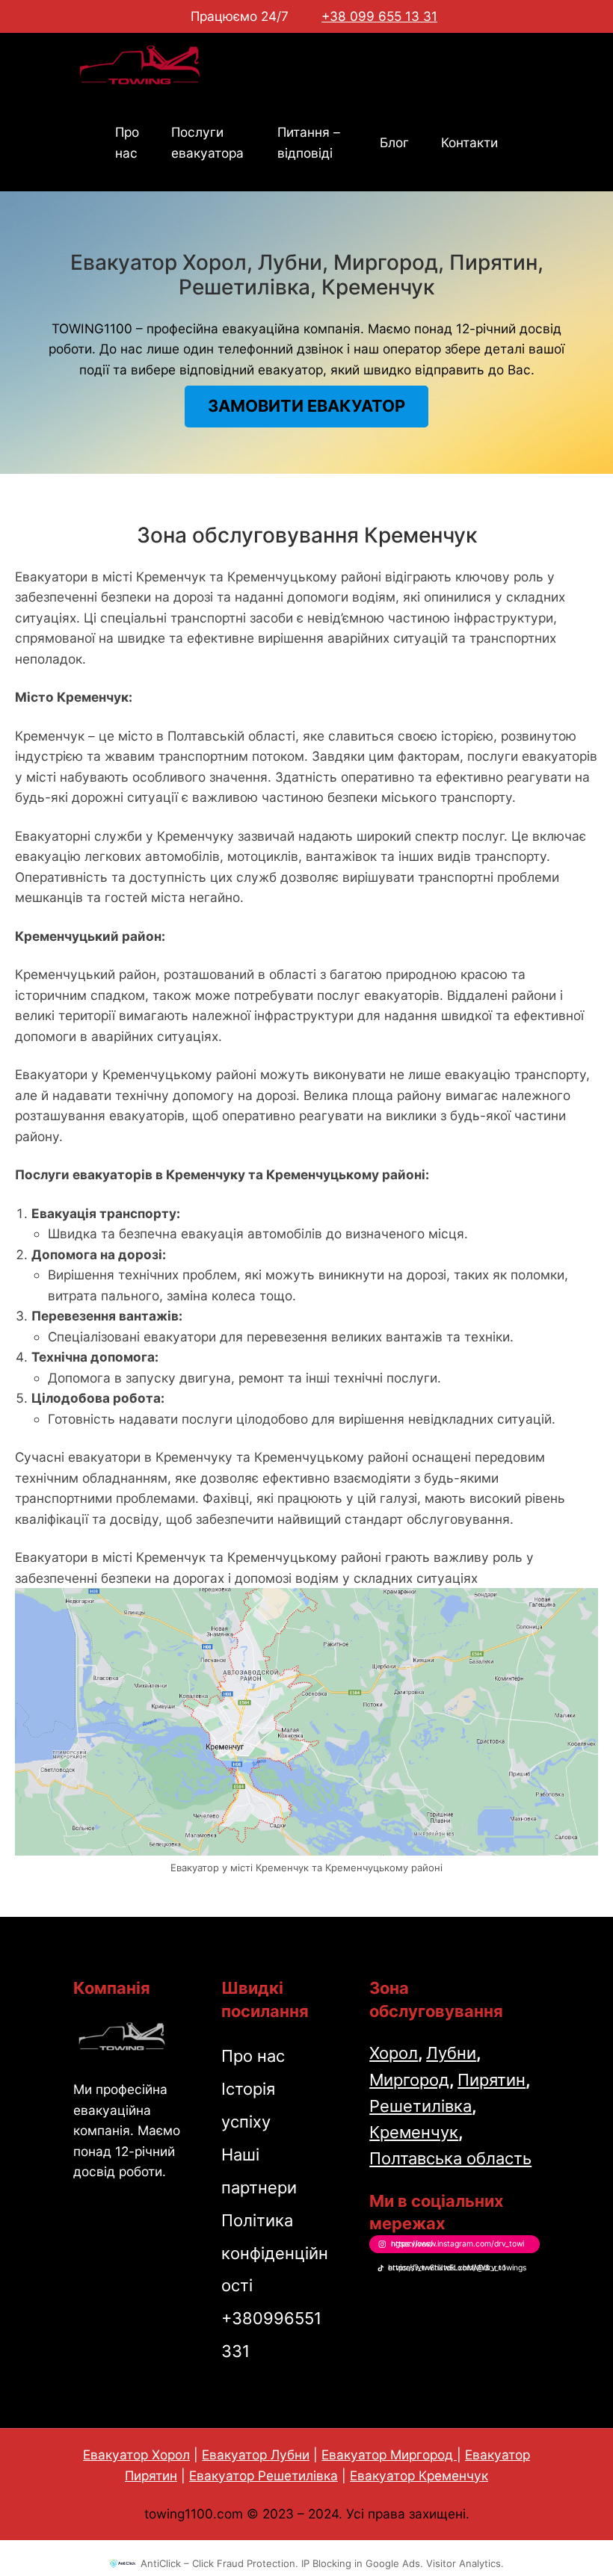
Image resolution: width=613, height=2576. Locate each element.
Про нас (253, 2056)
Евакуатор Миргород (389, 2455)
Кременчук (414, 2132)
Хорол (394, 2053)
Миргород (409, 2080)
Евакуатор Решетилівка (264, 2475)
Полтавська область (450, 2158)
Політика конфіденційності (275, 2253)
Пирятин (492, 2080)
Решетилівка (421, 2106)
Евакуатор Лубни (256, 2455)
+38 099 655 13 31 (379, 16)
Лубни (451, 2053)
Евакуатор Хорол (136, 2455)
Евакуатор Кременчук (419, 2475)
